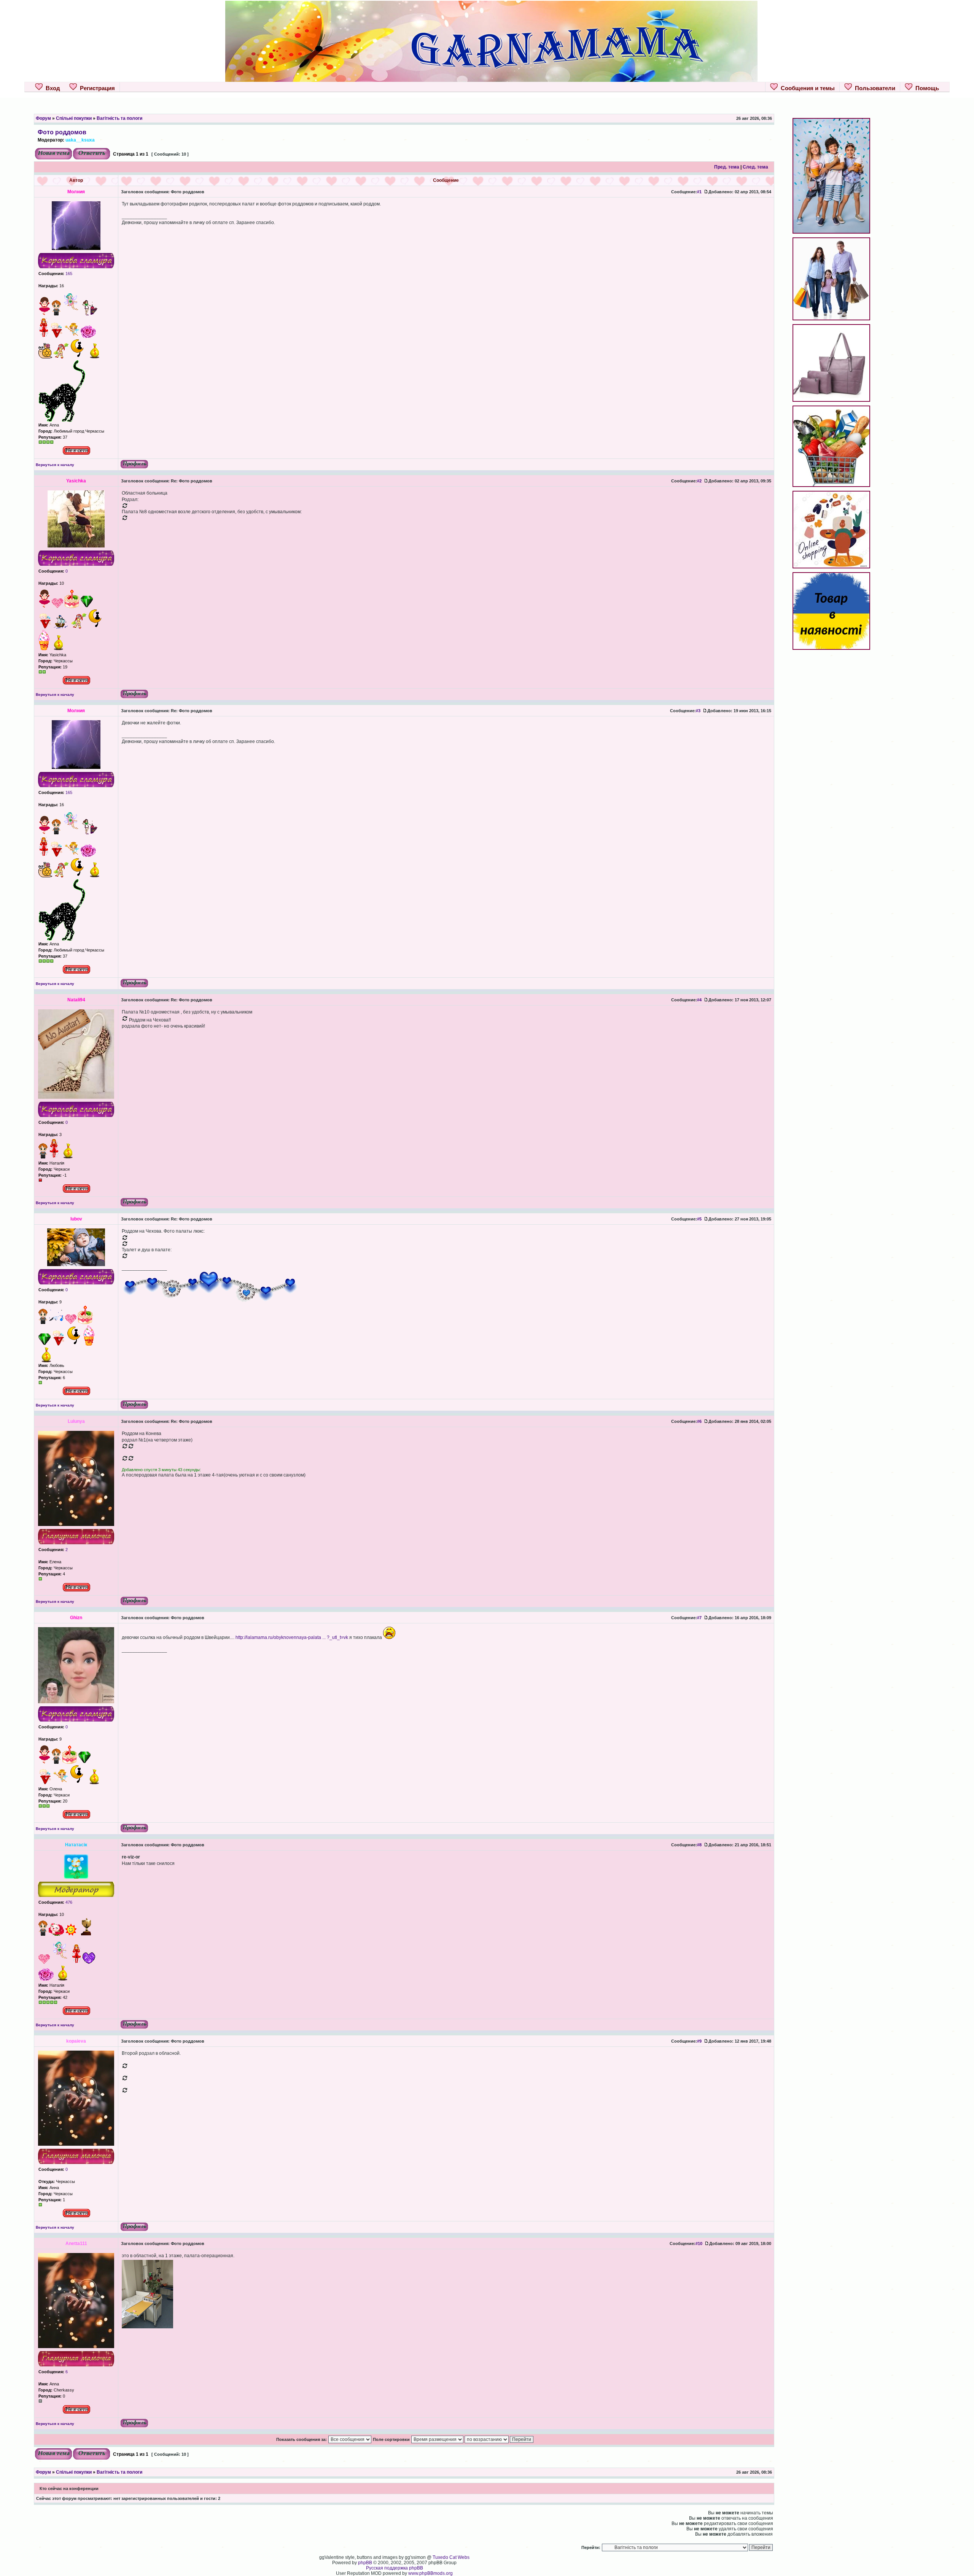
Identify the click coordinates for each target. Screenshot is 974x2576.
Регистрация (96, 88)
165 (68, 274)
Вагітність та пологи (119, 118)
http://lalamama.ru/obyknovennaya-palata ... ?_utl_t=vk (292, 1637)
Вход (51, 88)
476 (68, 1902)
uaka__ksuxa (80, 140)
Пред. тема (727, 167)
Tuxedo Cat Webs (451, 2557)
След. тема (755, 167)
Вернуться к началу (55, 465)
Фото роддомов (62, 132)
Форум (43, 118)
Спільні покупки (74, 118)
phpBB (365, 2563)
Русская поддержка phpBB (395, 2568)
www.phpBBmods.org (431, 2573)
